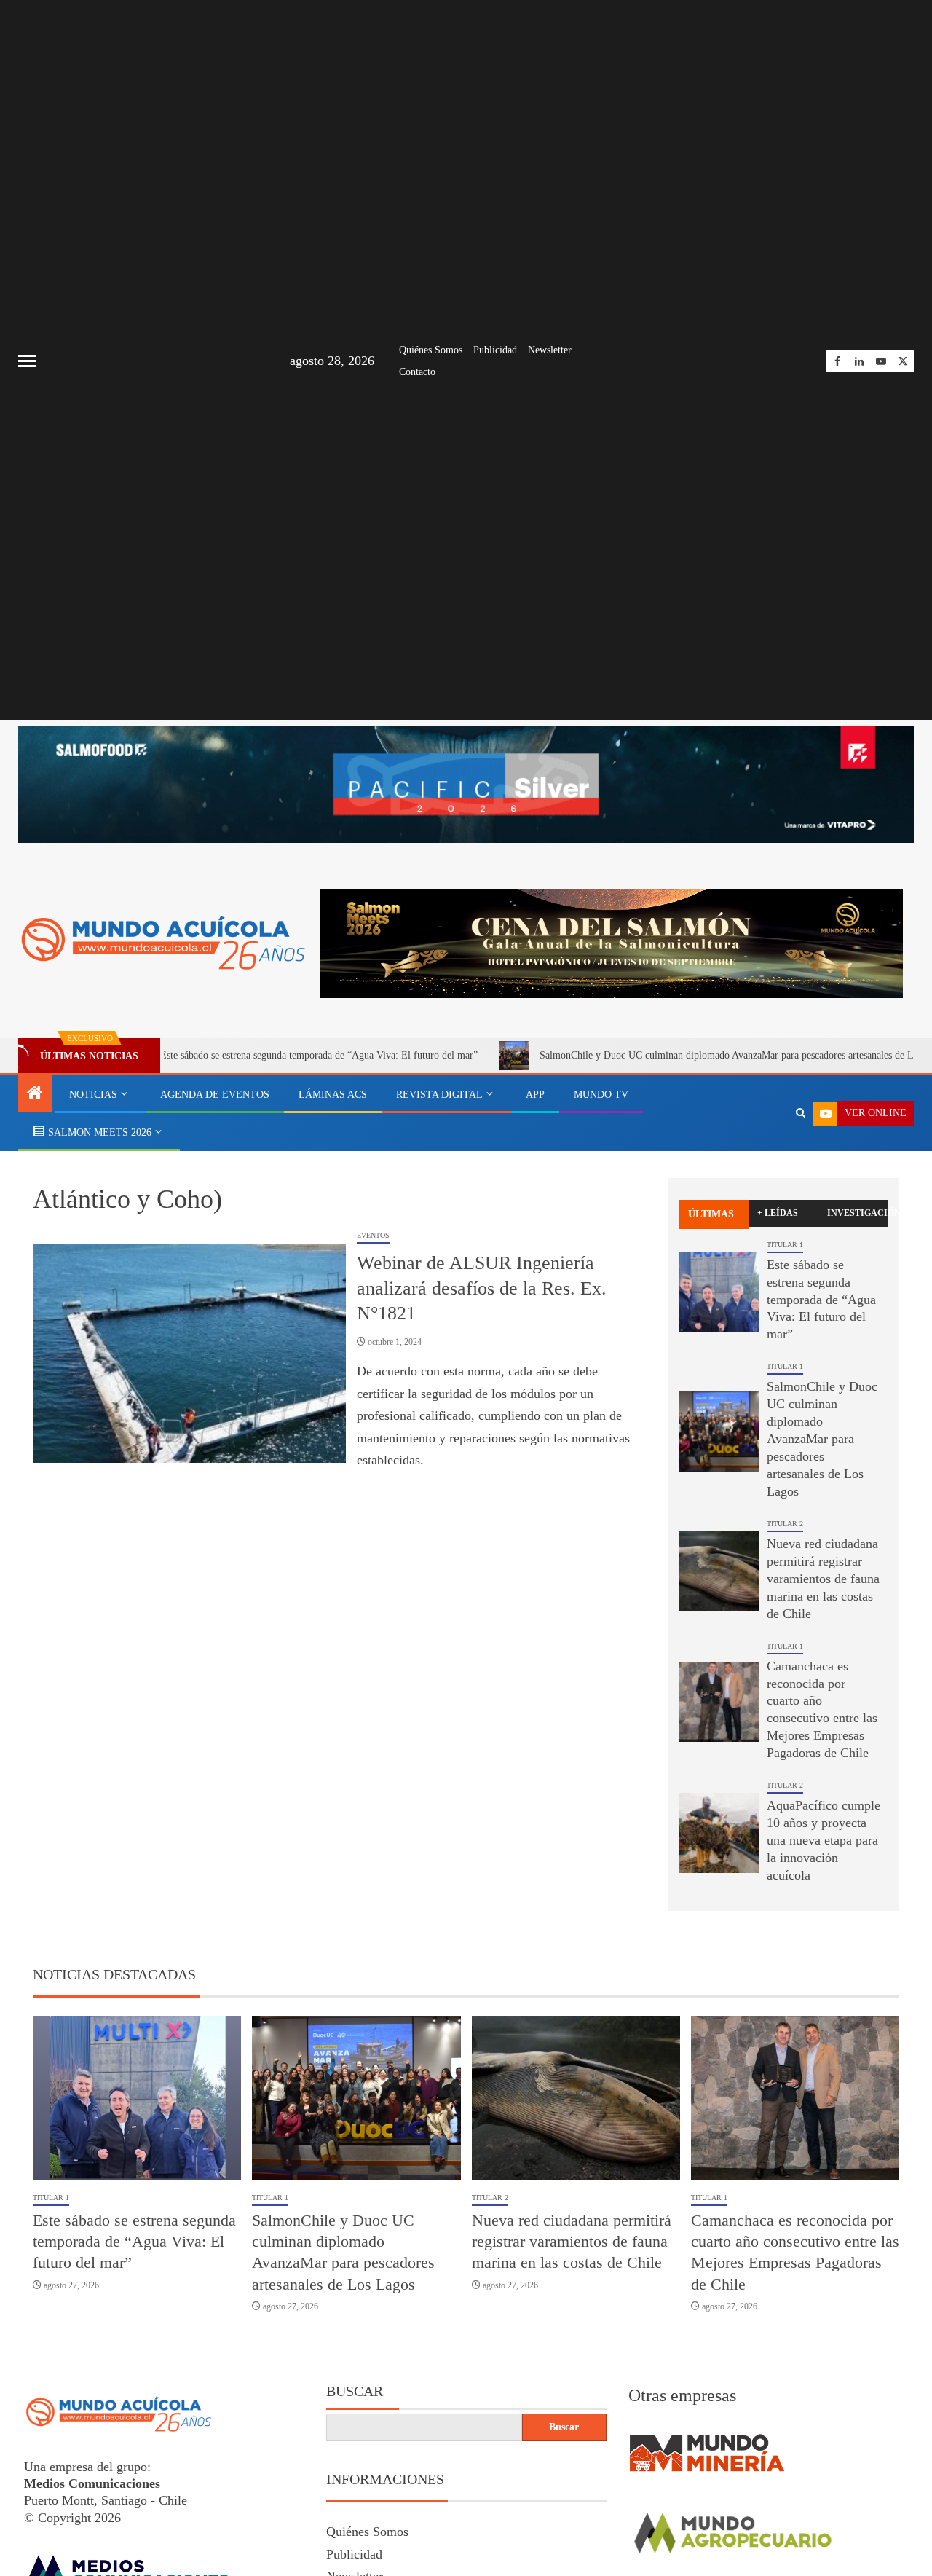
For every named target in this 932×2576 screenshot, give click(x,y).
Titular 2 (785, 1524)
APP (535, 1095)
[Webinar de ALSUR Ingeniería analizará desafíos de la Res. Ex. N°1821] (189, 1354)
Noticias (93, 1095)
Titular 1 (785, 1245)
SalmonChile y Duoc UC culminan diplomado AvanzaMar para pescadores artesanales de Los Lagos (666, 1055)
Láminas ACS (333, 1095)
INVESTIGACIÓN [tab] (858, 1213)
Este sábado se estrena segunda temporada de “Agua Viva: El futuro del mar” (240, 1055)
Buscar (355, 2391)
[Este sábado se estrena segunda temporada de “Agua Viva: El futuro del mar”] (719, 1292)
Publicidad (495, 350)
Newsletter (550, 350)
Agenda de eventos (215, 1095)
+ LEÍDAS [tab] (778, 1213)
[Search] (801, 1113)
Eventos (373, 1235)
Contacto (417, 372)
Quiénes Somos (431, 350)
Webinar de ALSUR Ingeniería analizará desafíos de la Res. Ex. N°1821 (482, 1288)
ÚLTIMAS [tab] (711, 1214)
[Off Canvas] (27, 361)
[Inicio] (35, 1094)
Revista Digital (439, 1095)
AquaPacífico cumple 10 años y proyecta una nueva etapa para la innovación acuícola (824, 1840)
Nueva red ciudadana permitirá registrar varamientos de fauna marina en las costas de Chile (823, 1579)
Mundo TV (601, 1095)
